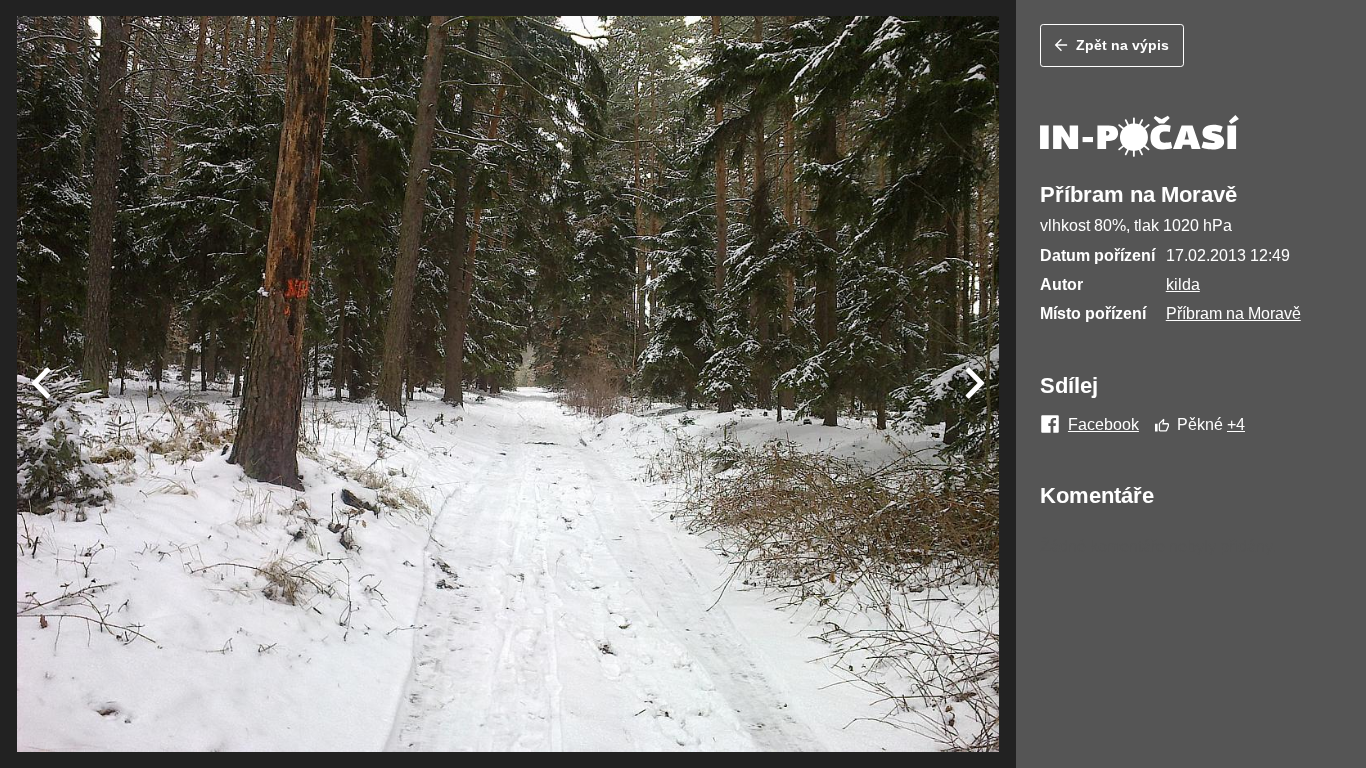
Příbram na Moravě (1233, 313)
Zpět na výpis (1122, 45)
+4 (1236, 424)
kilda (1183, 284)
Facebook (1103, 425)
